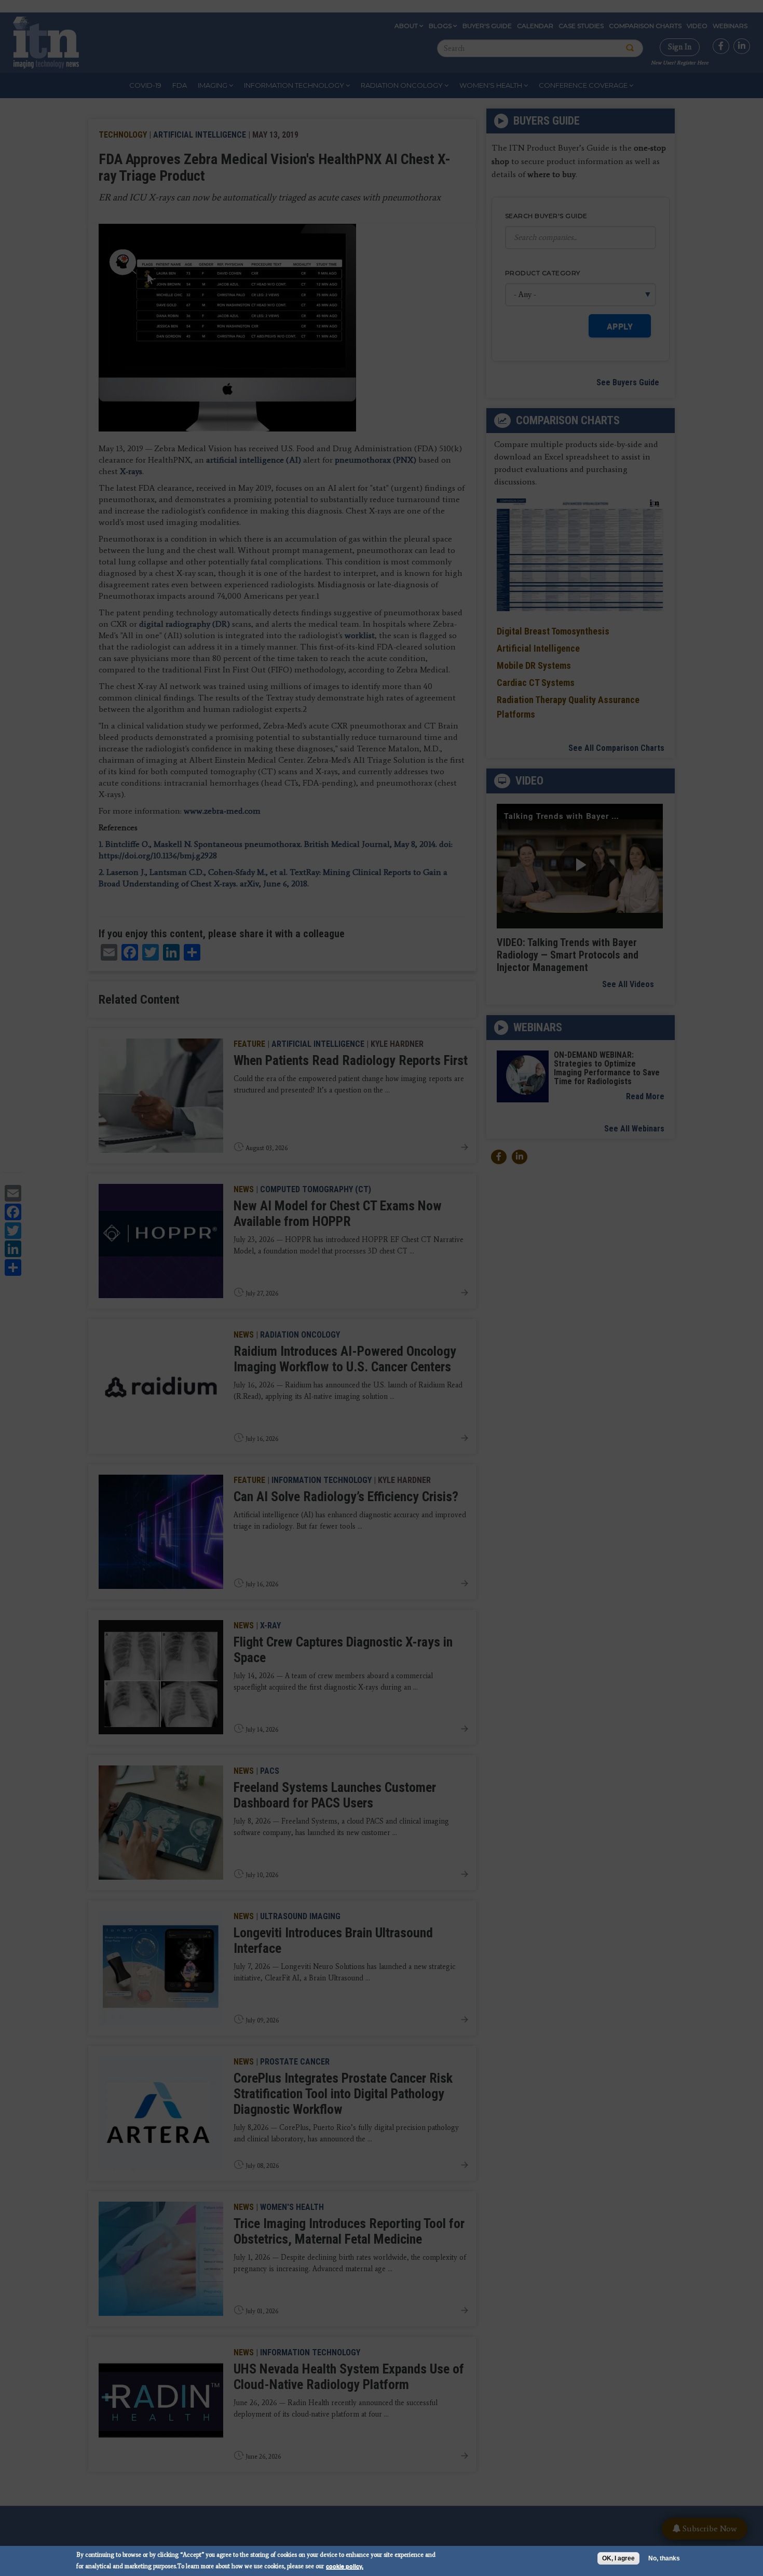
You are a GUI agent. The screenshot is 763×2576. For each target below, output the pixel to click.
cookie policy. (345, 2566)
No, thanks (664, 2558)
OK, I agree (618, 2558)
